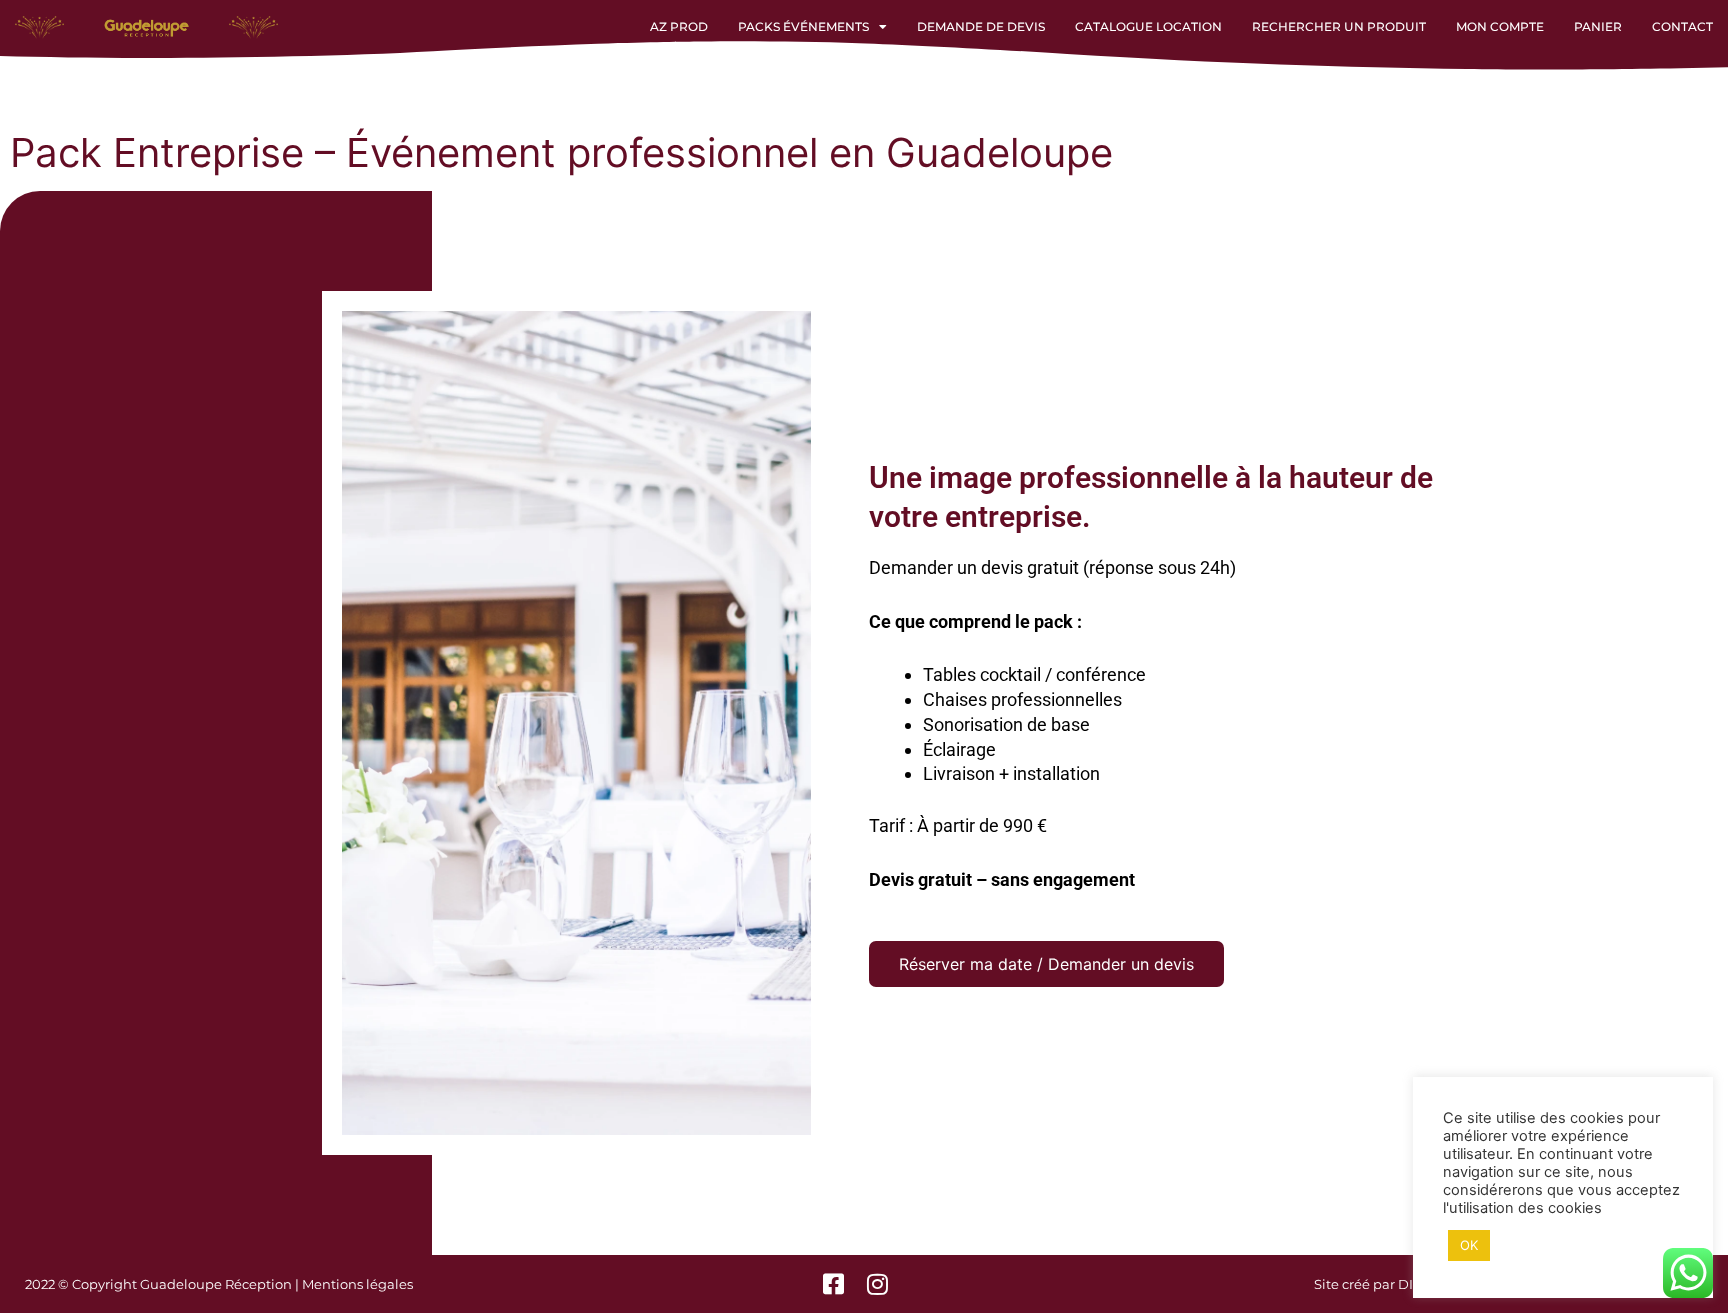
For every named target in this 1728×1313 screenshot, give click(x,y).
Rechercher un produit (1339, 26)
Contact (1682, 26)
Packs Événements (803, 26)
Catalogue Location (1148, 26)
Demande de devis (981, 26)
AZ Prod (679, 26)
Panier (1598, 26)
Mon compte (1500, 26)
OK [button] (1469, 1245)
